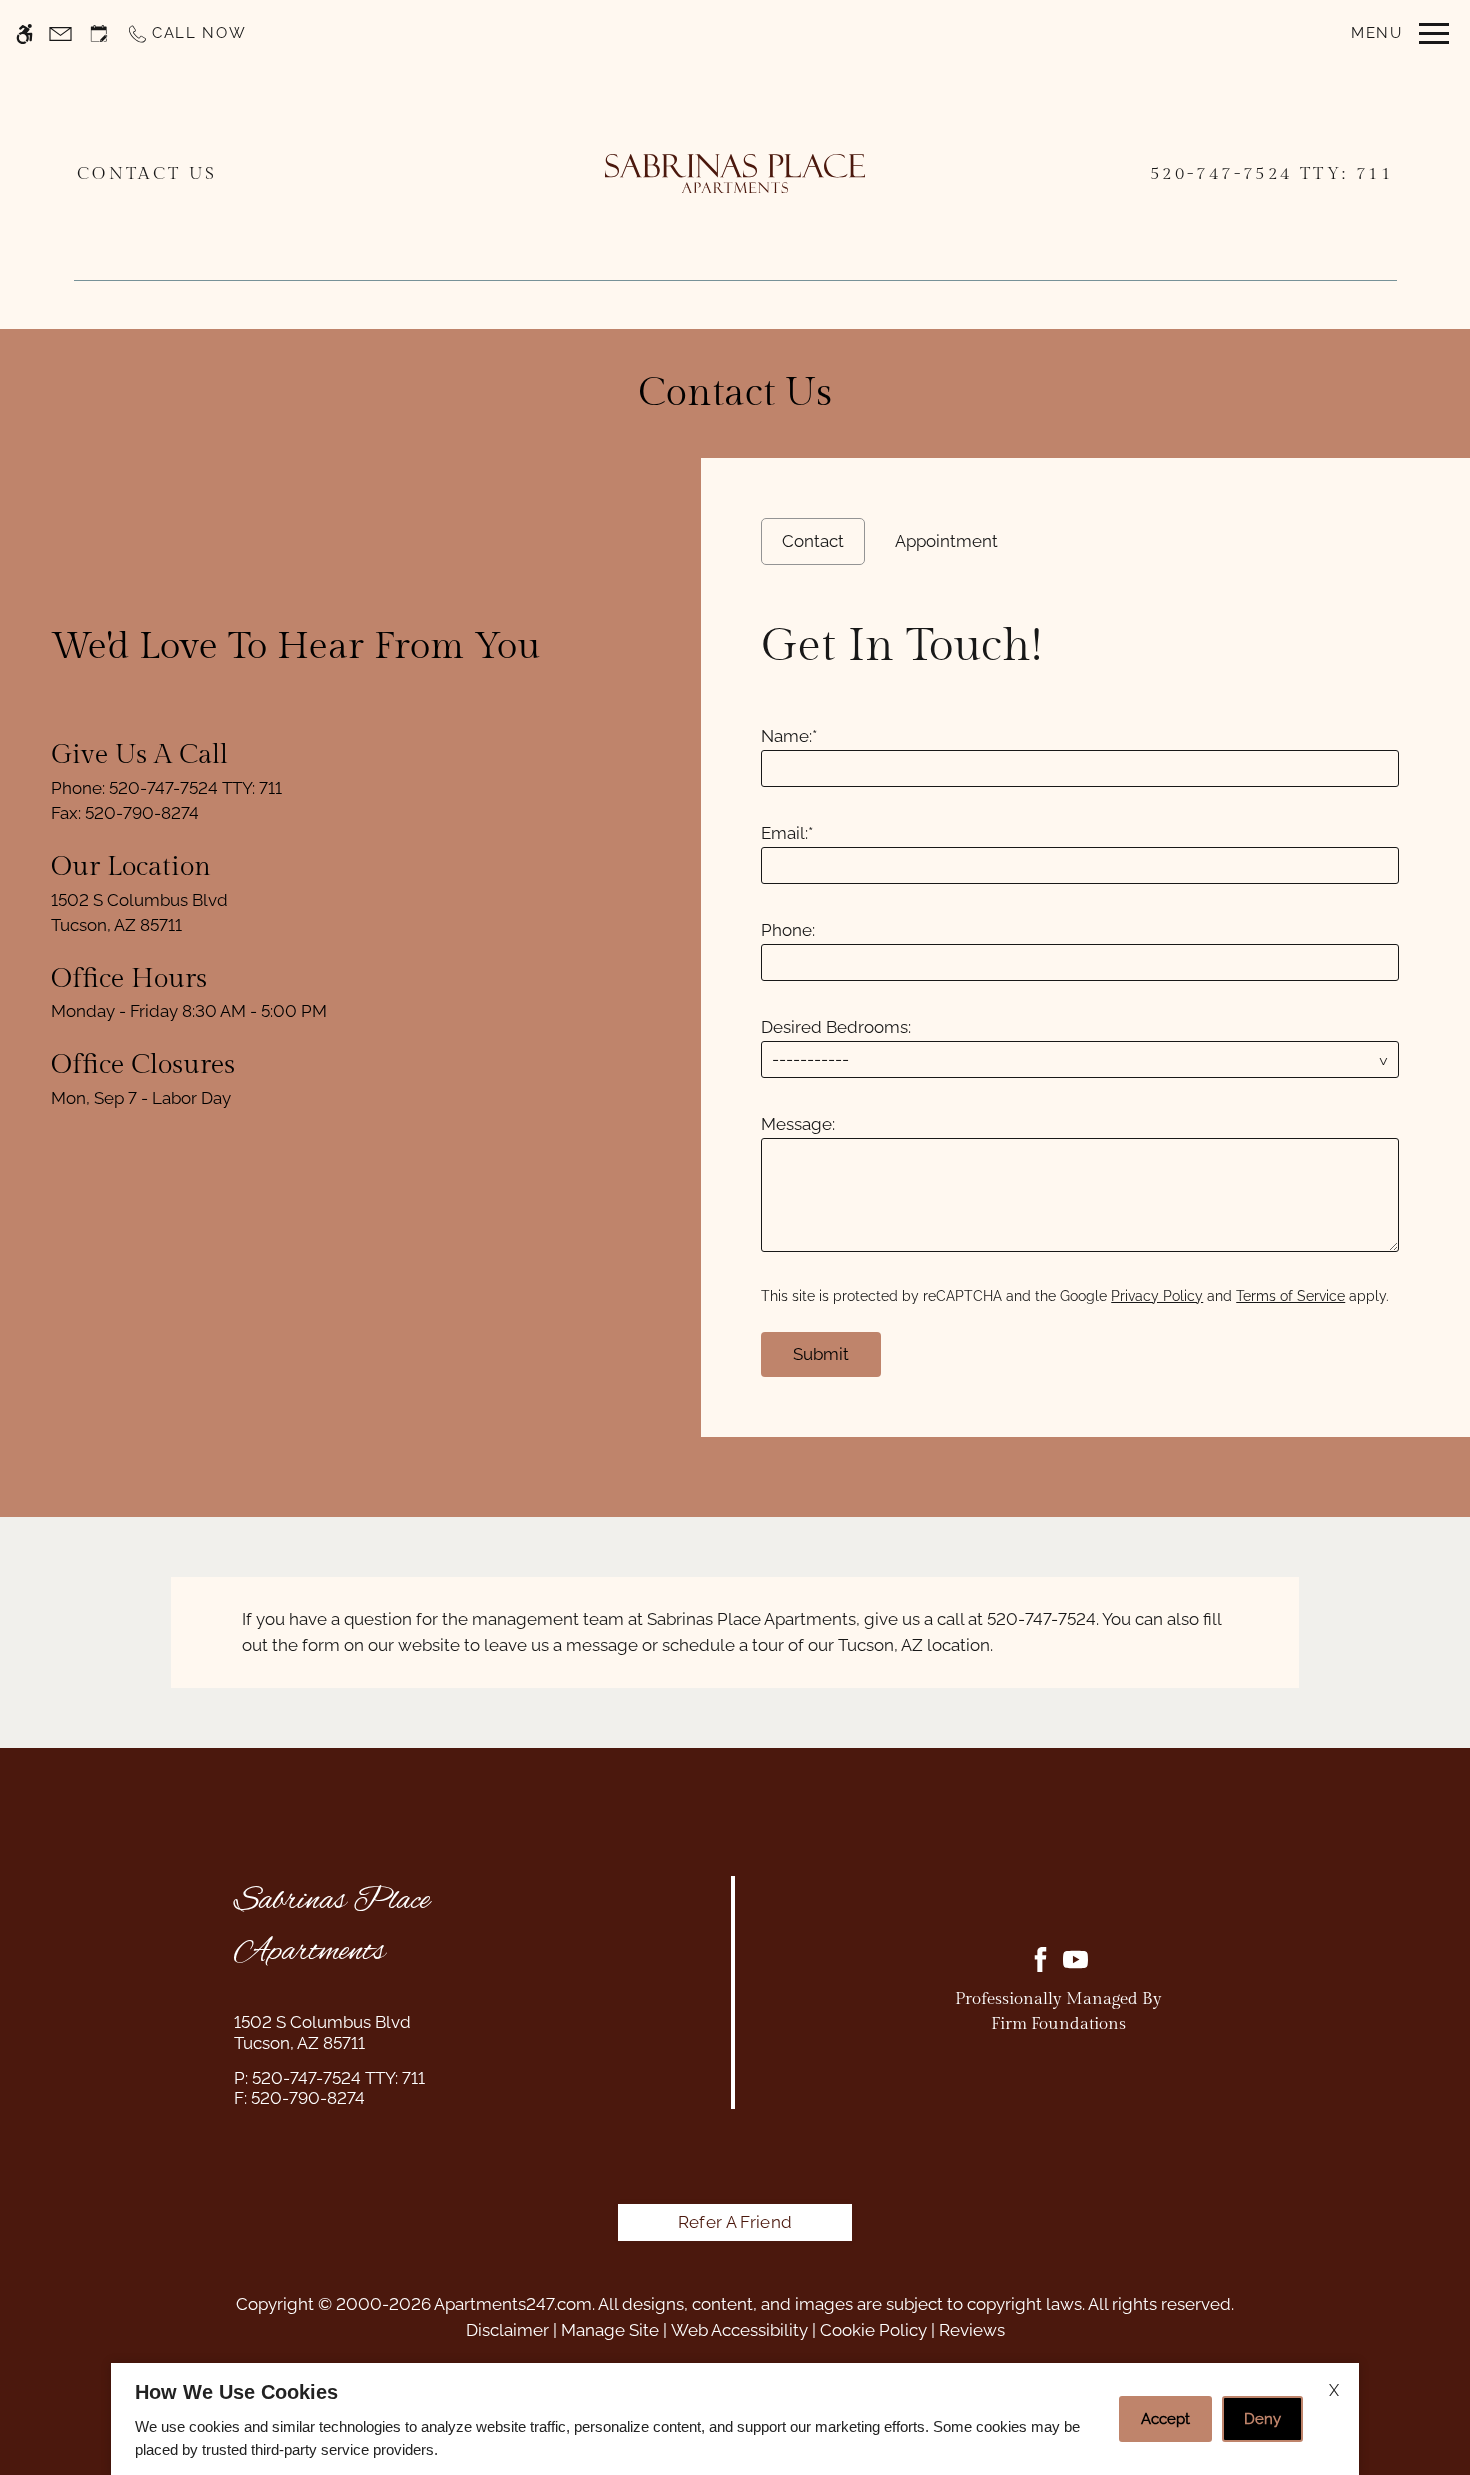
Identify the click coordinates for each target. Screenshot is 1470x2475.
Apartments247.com (513, 2304)
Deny (1262, 2419)
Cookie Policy (873, 2330)
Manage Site (610, 2330)
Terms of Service (1290, 1296)
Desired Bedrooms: (836, 1027)
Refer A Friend (735, 2222)
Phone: (788, 930)
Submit (821, 1354)
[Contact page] (60, 33)
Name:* (789, 736)
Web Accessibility (739, 2330)
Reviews (972, 2330)
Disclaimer (507, 2330)
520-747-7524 (1271, 174)
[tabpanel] (1085, 991)
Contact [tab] (813, 541)
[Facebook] (1040, 1959)
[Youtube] (1075, 1959)
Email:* (787, 833)
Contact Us (147, 173)
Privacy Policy (1157, 1296)
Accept (1165, 2419)
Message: (798, 1124)
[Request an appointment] (99, 33)
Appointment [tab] (946, 541)
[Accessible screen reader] (24, 33)
